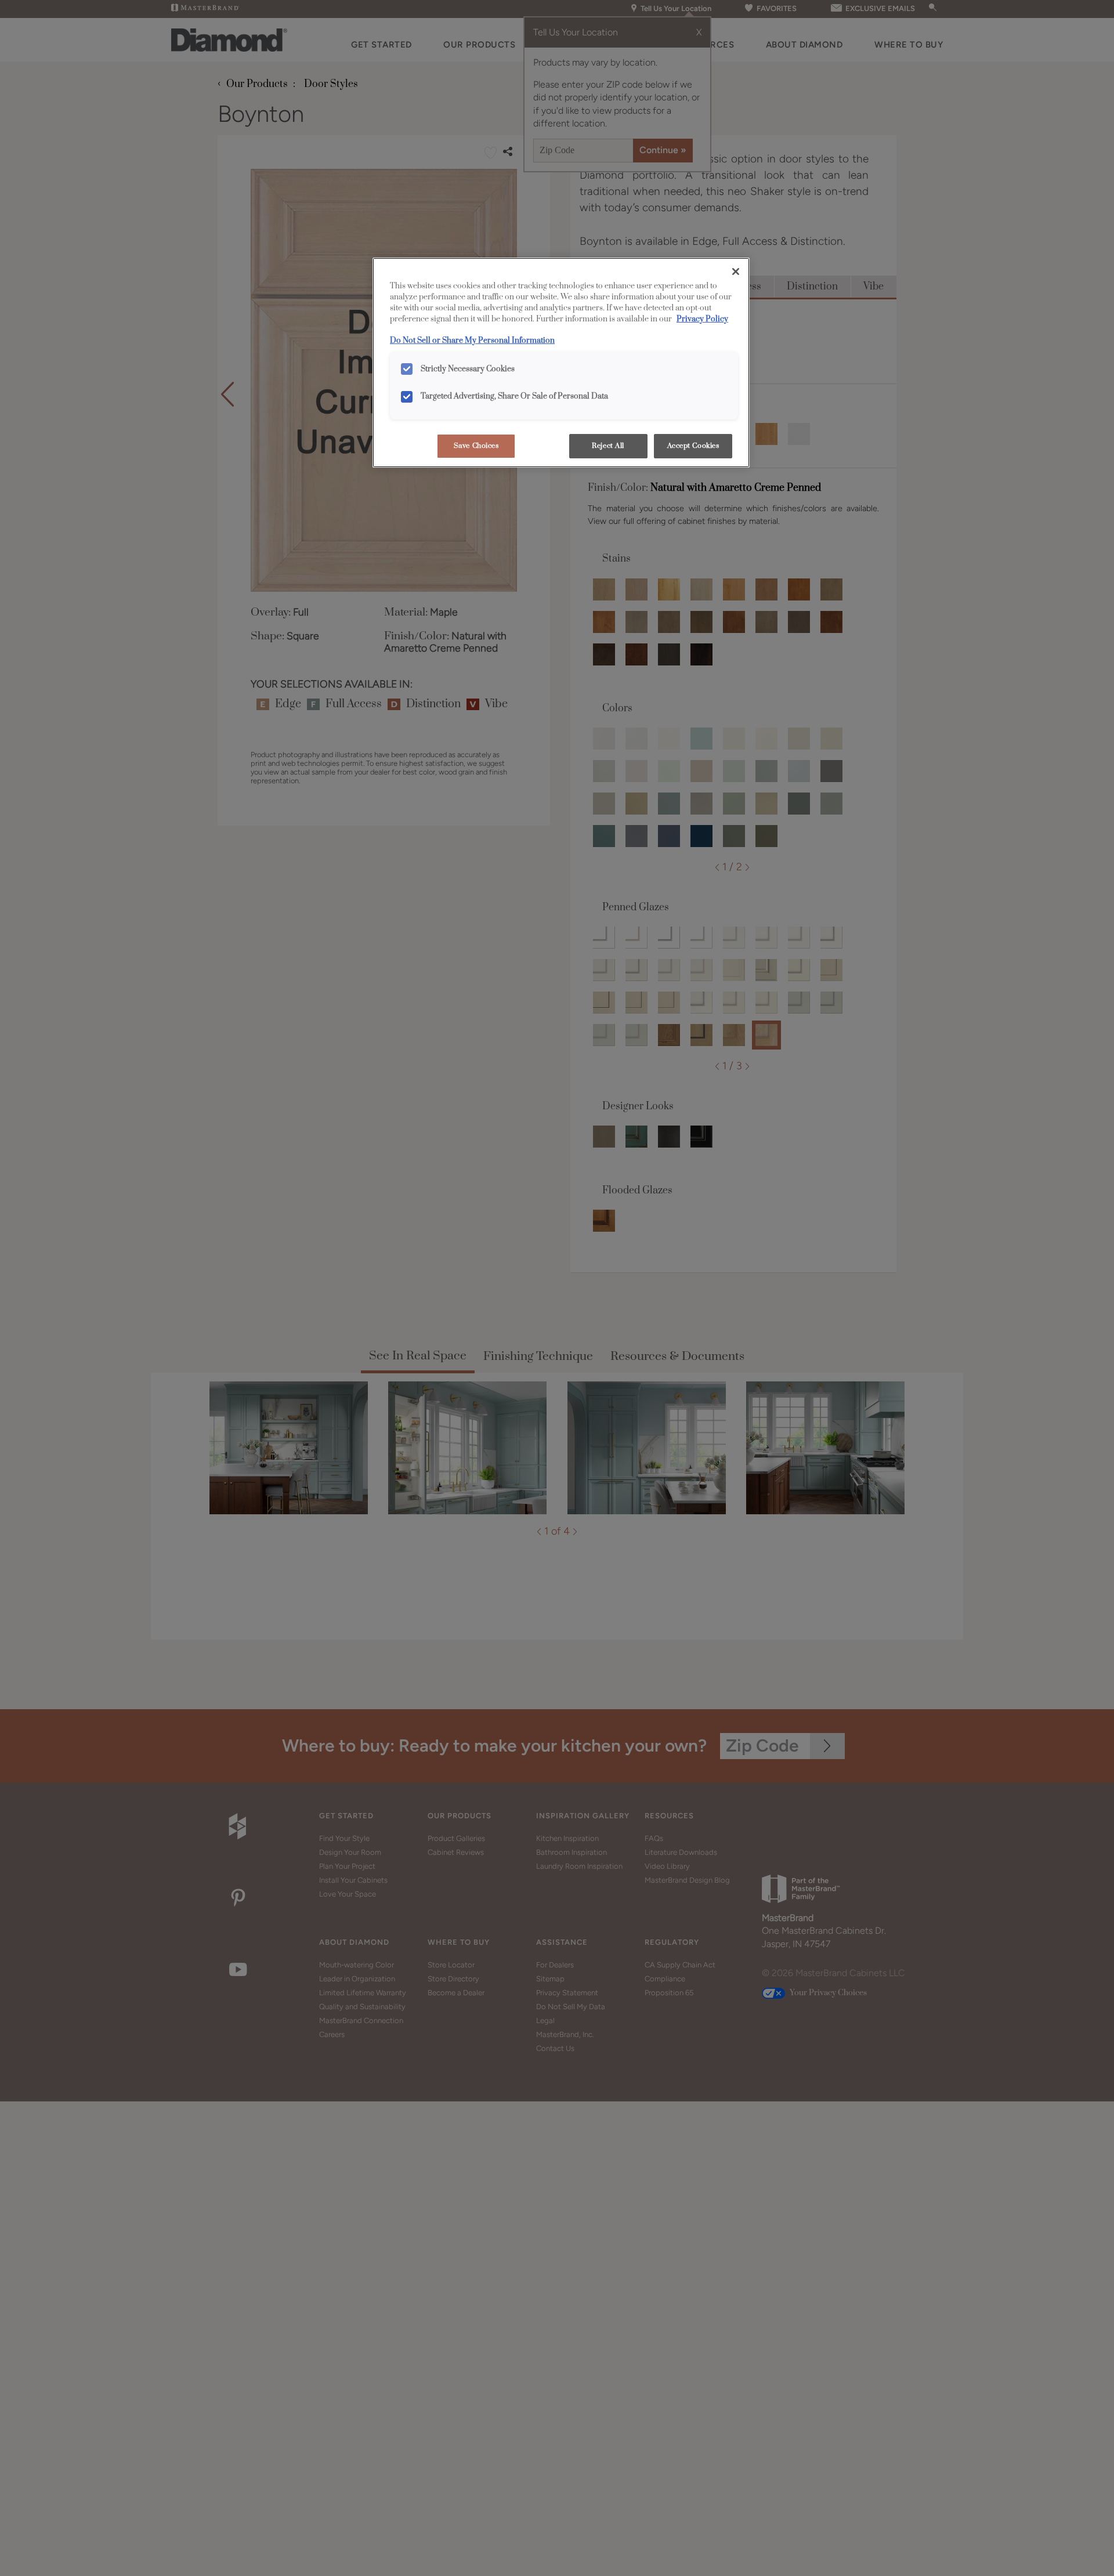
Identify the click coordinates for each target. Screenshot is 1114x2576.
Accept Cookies (693, 446)
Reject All (608, 446)
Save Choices (476, 446)
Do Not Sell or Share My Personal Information (472, 341)
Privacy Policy (702, 319)
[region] (561, 363)
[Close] (736, 272)
